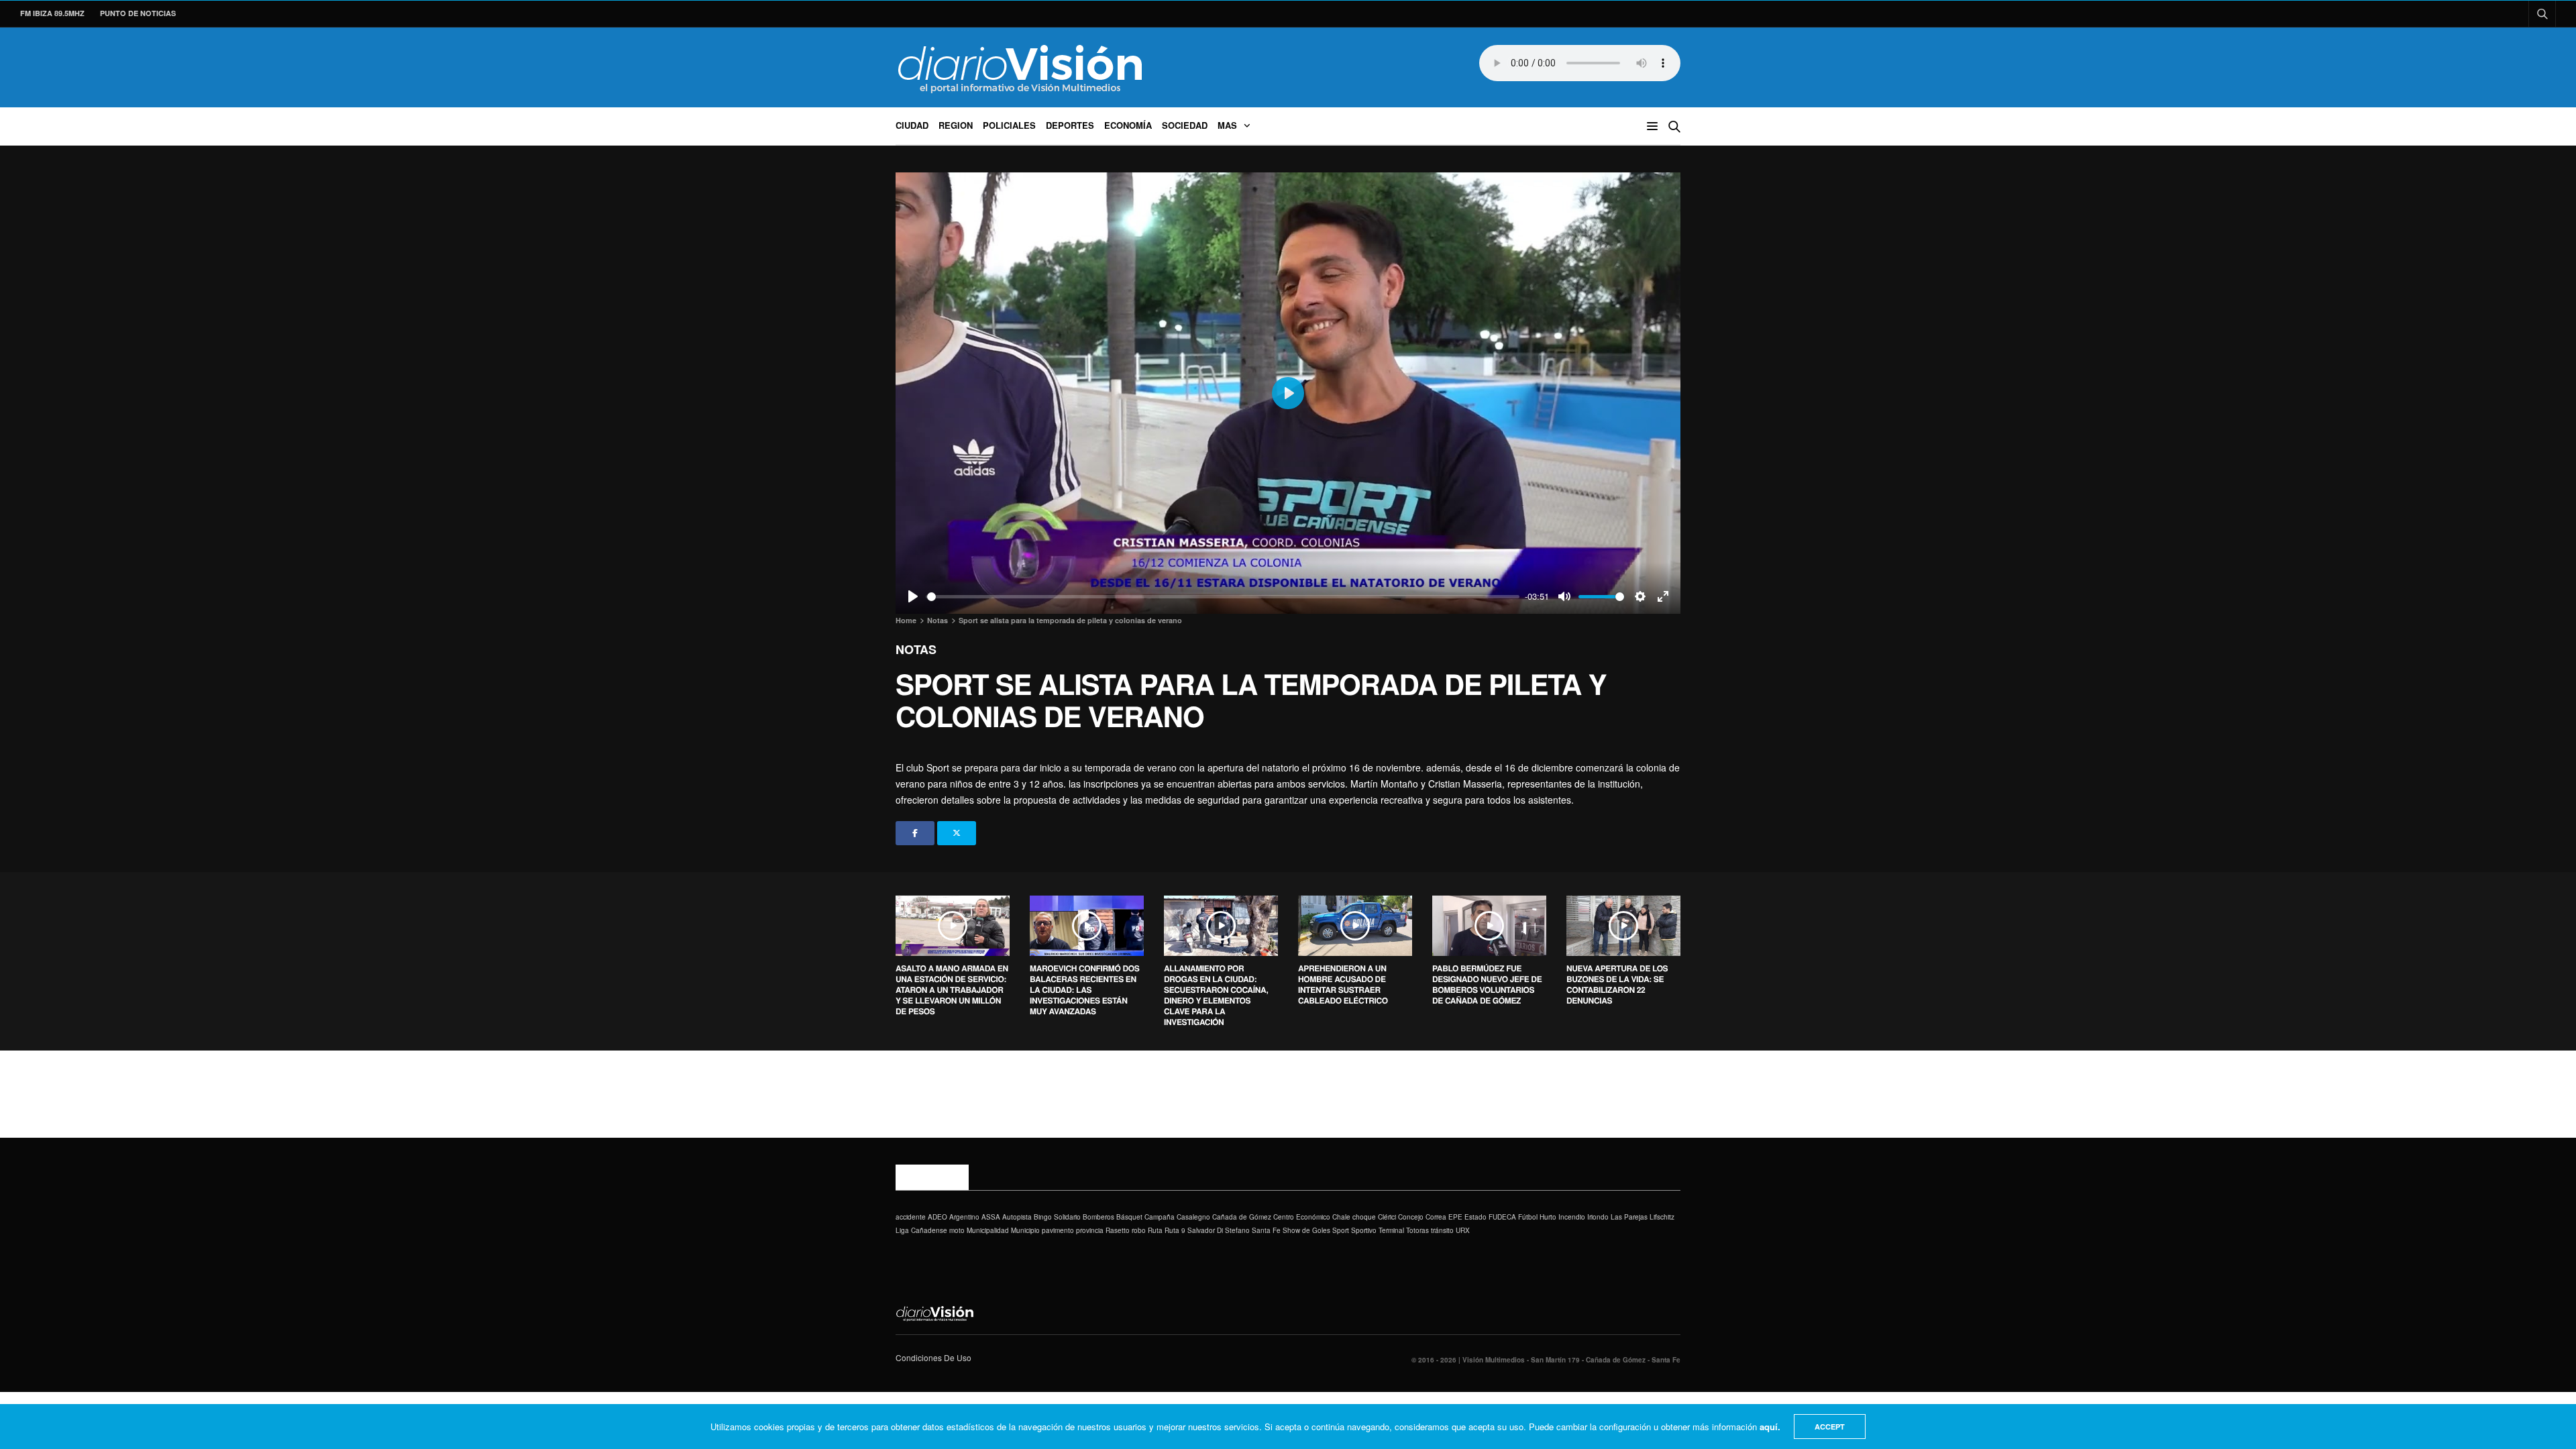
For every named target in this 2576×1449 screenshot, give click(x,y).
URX (1463, 1230)
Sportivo (1364, 1230)
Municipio (1025, 1230)
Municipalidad (988, 1230)
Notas (916, 649)
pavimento (1058, 1230)
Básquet (1129, 1217)
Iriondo (1598, 1217)
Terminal (1391, 1230)
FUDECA (1502, 1217)
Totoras (1417, 1230)
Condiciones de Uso (933, 1357)
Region (956, 125)
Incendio (1572, 1217)
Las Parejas (1629, 1217)
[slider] (1223, 597)
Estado (1475, 1217)
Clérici (1387, 1217)
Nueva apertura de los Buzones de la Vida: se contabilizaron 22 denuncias (1617, 984)
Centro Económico (1302, 1217)
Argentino (964, 1217)
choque (1364, 1217)
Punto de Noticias (138, 13)
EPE (1455, 1217)
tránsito (1442, 1230)
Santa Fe (1266, 1230)
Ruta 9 (1175, 1230)
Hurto (1548, 1217)
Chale (1341, 1217)
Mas (1227, 125)
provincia (1090, 1230)
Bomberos (1098, 1217)
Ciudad (912, 125)
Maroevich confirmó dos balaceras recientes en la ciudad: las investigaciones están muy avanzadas (1084, 989)
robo (1139, 1230)
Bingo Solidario (1057, 1217)
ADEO (937, 1217)
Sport (1341, 1230)
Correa (1436, 1217)
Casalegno (1193, 1217)
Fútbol (1528, 1217)
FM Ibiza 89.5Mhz (52, 13)
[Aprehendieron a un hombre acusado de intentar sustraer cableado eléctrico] (1355, 926)
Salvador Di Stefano (1219, 1230)
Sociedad (1185, 125)
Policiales (1009, 125)
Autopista (1017, 1217)
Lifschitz (1662, 1217)
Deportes (1070, 125)
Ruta (1155, 1230)
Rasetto (1118, 1230)
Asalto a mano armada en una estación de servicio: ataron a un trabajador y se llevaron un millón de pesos (952, 989)
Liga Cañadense (921, 1230)
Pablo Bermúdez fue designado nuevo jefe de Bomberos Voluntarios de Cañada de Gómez (1487, 984)
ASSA (991, 1217)
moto (957, 1230)
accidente (911, 1217)
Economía (1128, 125)
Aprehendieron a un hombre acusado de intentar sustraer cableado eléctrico (1343, 984)
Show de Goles (1306, 1230)
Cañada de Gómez (1242, 1217)
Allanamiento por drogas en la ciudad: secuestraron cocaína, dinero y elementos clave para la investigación (1216, 995)
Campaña (1160, 1217)
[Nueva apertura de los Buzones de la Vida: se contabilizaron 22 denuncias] (1623, 926)
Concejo (1411, 1217)
